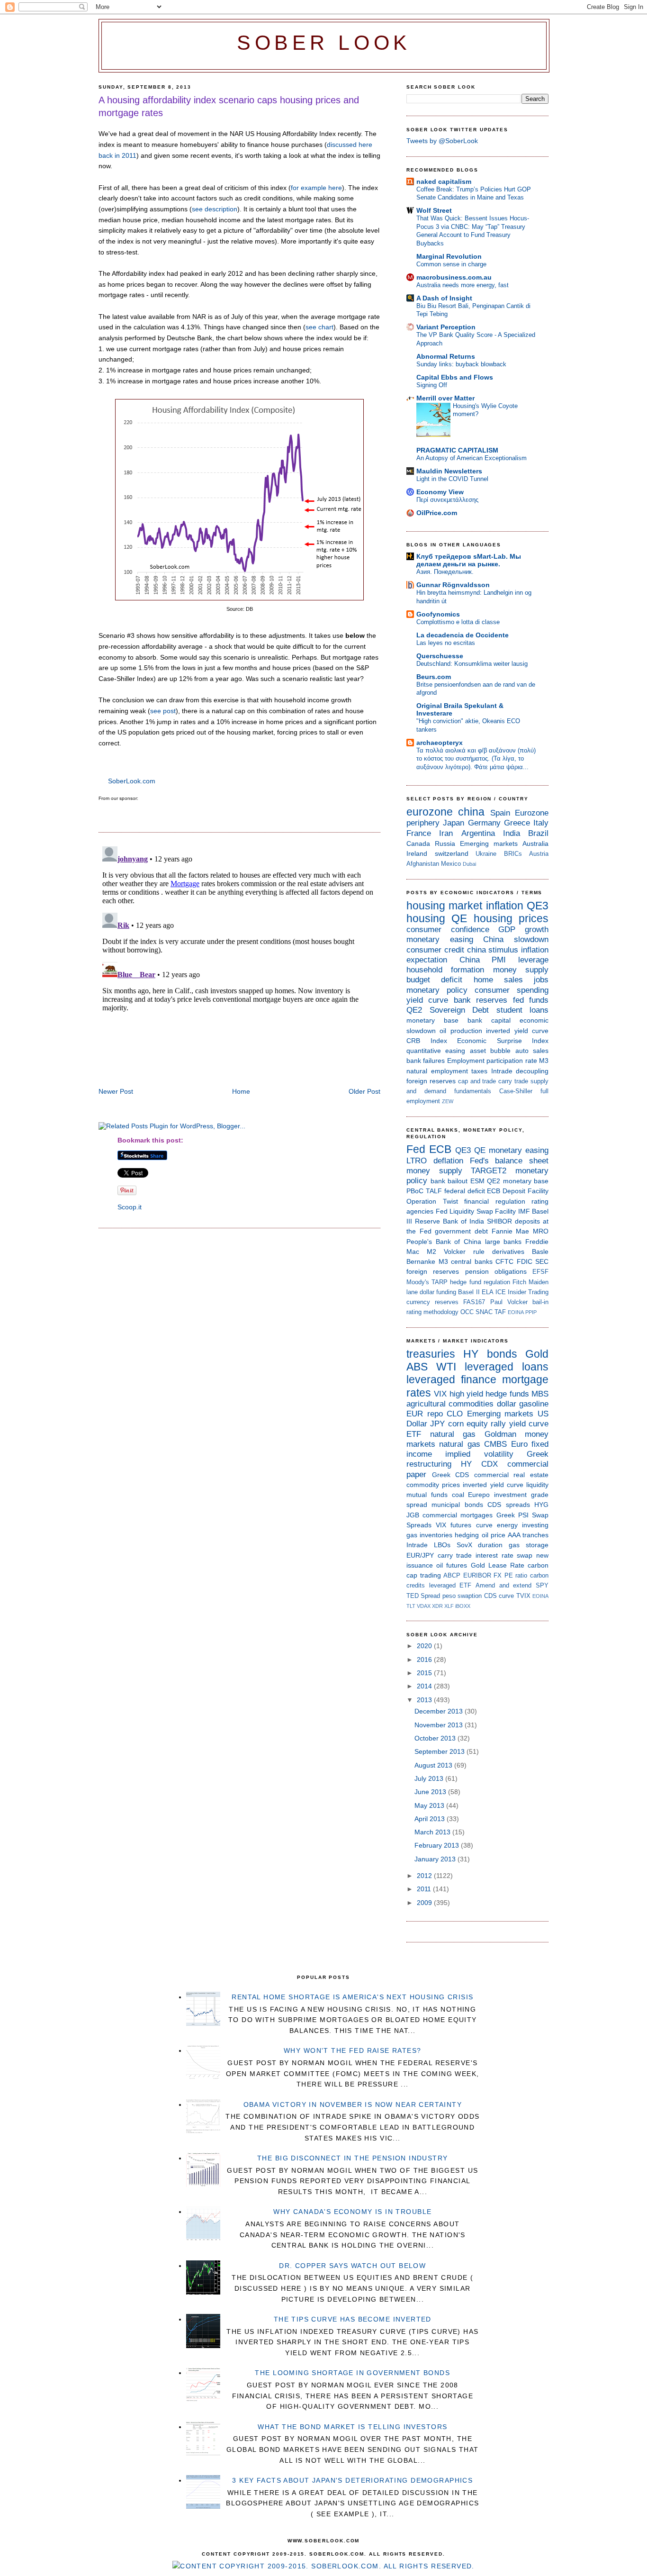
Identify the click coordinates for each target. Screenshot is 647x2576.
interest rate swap (504, 1555)
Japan (454, 823)
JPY (437, 1424)
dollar (507, 1404)
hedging (467, 1535)
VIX (440, 1394)
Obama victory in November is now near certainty (353, 2104)
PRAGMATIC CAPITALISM (457, 450)
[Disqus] (239, 961)
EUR (415, 1414)
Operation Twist (432, 1201)
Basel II (469, 1292)
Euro (519, 1444)
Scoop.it (130, 1207)
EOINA (516, 1312)
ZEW (448, 1101)
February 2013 (438, 1845)
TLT (411, 1606)
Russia (445, 844)
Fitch (519, 1282)
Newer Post (116, 1091)
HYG (541, 1505)
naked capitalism (444, 181)
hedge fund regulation (480, 1282)
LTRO (417, 1161)
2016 (425, 1660)
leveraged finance (451, 1379)
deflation (448, 1161)
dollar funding (438, 1292)
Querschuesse (440, 656)
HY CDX (479, 1464)
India (512, 833)
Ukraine (486, 854)
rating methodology (432, 1312)
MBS (540, 1394)
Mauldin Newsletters (449, 471)
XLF (449, 1606)
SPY (542, 1585)
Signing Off (432, 385)
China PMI (483, 960)
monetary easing (440, 939)
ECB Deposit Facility (518, 1191)
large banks (503, 1242)
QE (459, 918)
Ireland (417, 853)
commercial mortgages (458, 1515)
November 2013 (440, 1725)
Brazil (538, 833)
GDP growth (523, 930)
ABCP (452, 1575)
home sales (498, 980)
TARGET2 (489, 1171)
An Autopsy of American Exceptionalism (472, 458)
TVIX (523, 1596)
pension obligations (496, 1271)
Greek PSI (512, 1515)
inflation (505, 906)
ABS (417, 1367)
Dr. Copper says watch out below (352, 2266)
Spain (500, 813)
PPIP (531, 1312)
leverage (533, 960)
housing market (444, 906)
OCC (467, 1312)
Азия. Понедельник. (445, 572)
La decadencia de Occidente (463, 635)
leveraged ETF (450, 1585)
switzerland (452, 853)
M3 (544, 1061)
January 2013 (436, 1859)
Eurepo (479, 1495)
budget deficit (434, 980)
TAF (500, 1312)
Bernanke (421, 1261)
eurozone (430, 812)
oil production (461, 1031)
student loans (523, 1010)
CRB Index (427, 1041)
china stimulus (493, 950)
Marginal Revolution (449, 256)
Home (241, 1091)
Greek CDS (451, 1475)
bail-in (540, 1302)
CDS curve (499, 1596)
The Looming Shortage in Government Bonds (352, 2373)
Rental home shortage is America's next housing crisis (352, 1997)
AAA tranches (528, 1535)
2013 (425, 1700)
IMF (524, 1211)
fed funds (531, 1000)
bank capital (489, 1020)
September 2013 (440, 1751)
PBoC (415, 1191)
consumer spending (512, 990)
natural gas (453, 1434)
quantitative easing (436, 1051)
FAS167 (474, 1302)
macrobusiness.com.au (454, 277)
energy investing (523, 1525)
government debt (461, 1231)
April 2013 (431, 1819)
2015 (425, 1673)
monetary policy (437, 990)
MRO (541, 1231)
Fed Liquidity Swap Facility (476, 1211)
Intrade (502, 1071)
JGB (413, 1515)
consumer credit (435, 950)
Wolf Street (434, 210)
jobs (541, 980)
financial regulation (495, 1201)
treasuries (431, 1354)
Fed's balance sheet (509, 1161)
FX (498, 1575)
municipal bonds (457, 1505)
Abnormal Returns (446, 356)
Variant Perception (446, 327)
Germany (484, 823)
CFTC (504, 1261)
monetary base (432, 1020)
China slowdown (516, 939)
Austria (539, 854)
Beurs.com (434, 677)
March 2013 (433, 1832)
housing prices (511, 918)
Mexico (451, 864)
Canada (418, 844)
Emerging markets (489, 844)
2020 (425, 1646)
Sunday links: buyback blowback (461, 364)
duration (490, 1545)
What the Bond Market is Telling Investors (352, 2427)
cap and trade (477, 1081)
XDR (437, 1606)
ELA (488, 1292)
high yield (466, 1394)
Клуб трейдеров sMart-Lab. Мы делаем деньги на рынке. (469, 560)
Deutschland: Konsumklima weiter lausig (472, 664)
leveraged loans (507, 1367)
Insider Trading (528, 1292)
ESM (477, 1181)
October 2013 (436, 1738)
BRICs (513, 854)
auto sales (532, 1051)
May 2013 (430, 1805)
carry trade (513, 1081)
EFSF (540, 1272)
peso (449, 1596)
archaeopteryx (440, 743)
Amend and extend (503, 1585)
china (471, 812)
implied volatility (479, 1454)
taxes (479, 1071)
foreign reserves (431, 1081)
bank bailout (449, 1181)
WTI (446, 1367)
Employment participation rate (492, 1061)
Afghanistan (423, 864)
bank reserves (481, 1000)
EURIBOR (477, 1575)
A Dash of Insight (444, 298)
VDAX (424, 1606)
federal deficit (465, 1191)
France (419, 833)
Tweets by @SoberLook (442, 141)
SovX (464, 1545)
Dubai (469, 864)
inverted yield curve (517, 1031)
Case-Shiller (516, 1091)
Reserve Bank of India (449, 1221)
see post (163, 711)
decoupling (532, 1071)
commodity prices (433, 1485)
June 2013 (431, 1792)
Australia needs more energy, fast (463, 285)
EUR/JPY (420, 1555)
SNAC (484, 1312)
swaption (470, 1596)
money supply (521, 970)
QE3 (538, 906)
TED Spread (423, 1596)
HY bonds (490, 1354)
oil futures (452, 1565)
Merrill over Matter (445, 398)
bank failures (426, 1061)
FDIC (525, 1261)
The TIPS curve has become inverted (353, 2319)
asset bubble (490, 1051)
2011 (425, 1889)
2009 (425, 1903)
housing (426, 918)
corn (456, 1424)
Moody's (418, 1282)
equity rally (486, 1424)
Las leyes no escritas (446, 643)
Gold (537, 1354)
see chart (319, 327)
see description (215, 209)
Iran (446, 833)
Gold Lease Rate (498, 1565)
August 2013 (434, 1765)
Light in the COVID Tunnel (452, 479)
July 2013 (430, 1778)
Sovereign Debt (459, 1010)
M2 (431, 1252)
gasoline (534, 1404)
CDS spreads (508, 1505)
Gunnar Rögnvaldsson (453, 585)
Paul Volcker (509, 1302)
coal (458, 1495)
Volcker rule (464, 1252)
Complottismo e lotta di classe (458, 622)
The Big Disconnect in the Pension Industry (353, 2158)
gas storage (529, 1545)
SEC (542, 1261)
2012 (425, 1876)
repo (435, 1414)
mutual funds (427, 1495)
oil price (494, 1535)
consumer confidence (448, 930)
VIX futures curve (464, 1525)
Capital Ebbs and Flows (455, 377)
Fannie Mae (511, 1231)
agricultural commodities (450, 1404)
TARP (440, 1282)
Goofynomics (438, 614)
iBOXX (463, 1606)
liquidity (537, 1485)
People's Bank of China (444, 1242)
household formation (445, 970)
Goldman (500, 1434)
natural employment (437, 1071)
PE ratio (516, 1575)
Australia (535, 844)
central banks (472, 1261)
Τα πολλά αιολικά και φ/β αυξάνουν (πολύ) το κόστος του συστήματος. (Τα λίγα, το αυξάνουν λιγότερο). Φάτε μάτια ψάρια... (476, 759)
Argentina (478, 833)
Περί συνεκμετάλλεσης (447, 500)
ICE (501, 1292)
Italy (541, 823)
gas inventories (429, 1535)
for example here (316, 188)
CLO (455, 1414)
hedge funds (507, 1394)
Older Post (364, 1091)
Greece (517, 823)
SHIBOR (499, 1221)
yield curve (427, 1000)
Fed (416, 1149)
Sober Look (324, 43)
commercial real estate (511, 1475)
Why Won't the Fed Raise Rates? (353, 2050)
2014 (425, 1686)
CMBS (495, 1444)
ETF (414, 1434)
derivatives (508, 1252)
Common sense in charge (451, 264)
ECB (440, 1149)
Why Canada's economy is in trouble (352, 2212)
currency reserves (432, 1302)
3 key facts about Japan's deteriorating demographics (352, 2480)
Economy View (440, 492)
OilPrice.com (437, 513)
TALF (434, 1191)
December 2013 (440, 1711)
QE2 (414, 1010)
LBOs (442, 1545)
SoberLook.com (132, 781)
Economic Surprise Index (503, 1041)
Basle (540, 1252)
